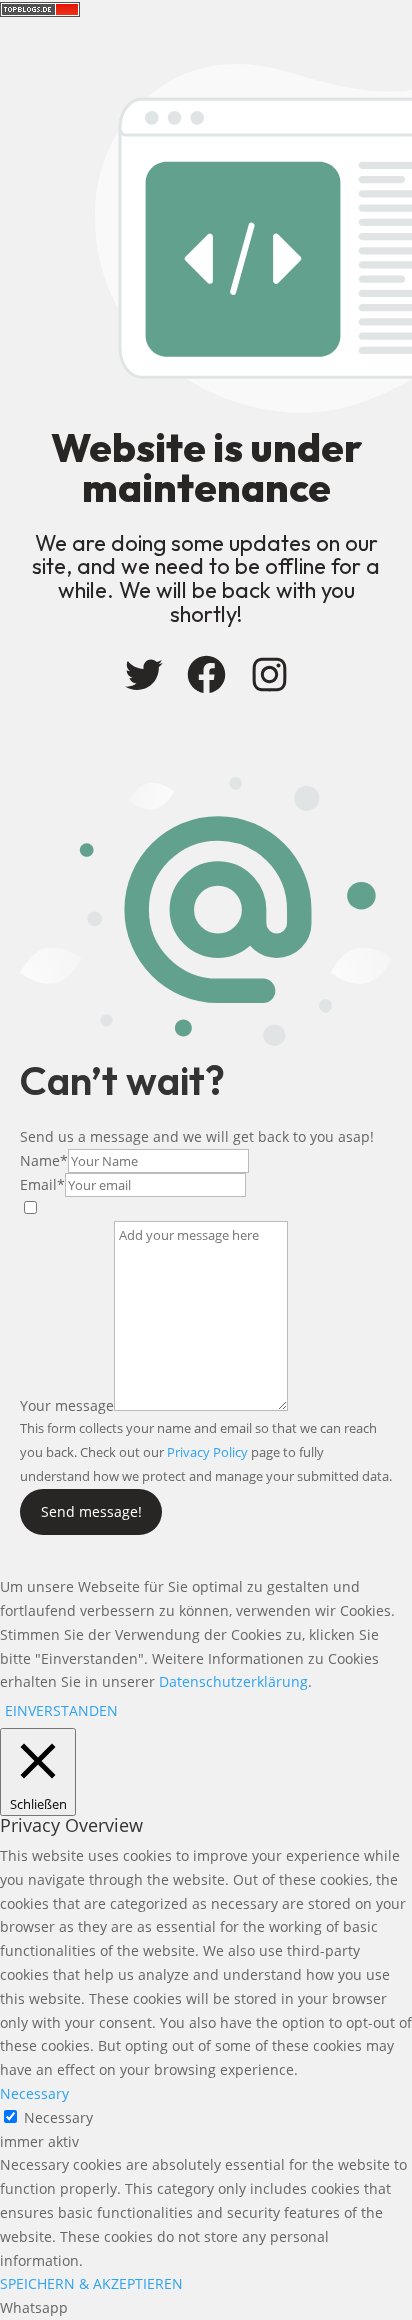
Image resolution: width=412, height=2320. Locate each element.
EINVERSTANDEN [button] (61, 1710)
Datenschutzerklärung (233, 1681)
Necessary (58, 2117)
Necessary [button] (34, 2093)
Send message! (91, 1511)
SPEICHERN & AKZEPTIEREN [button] (91, 2283)
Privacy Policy (207, 1452)
